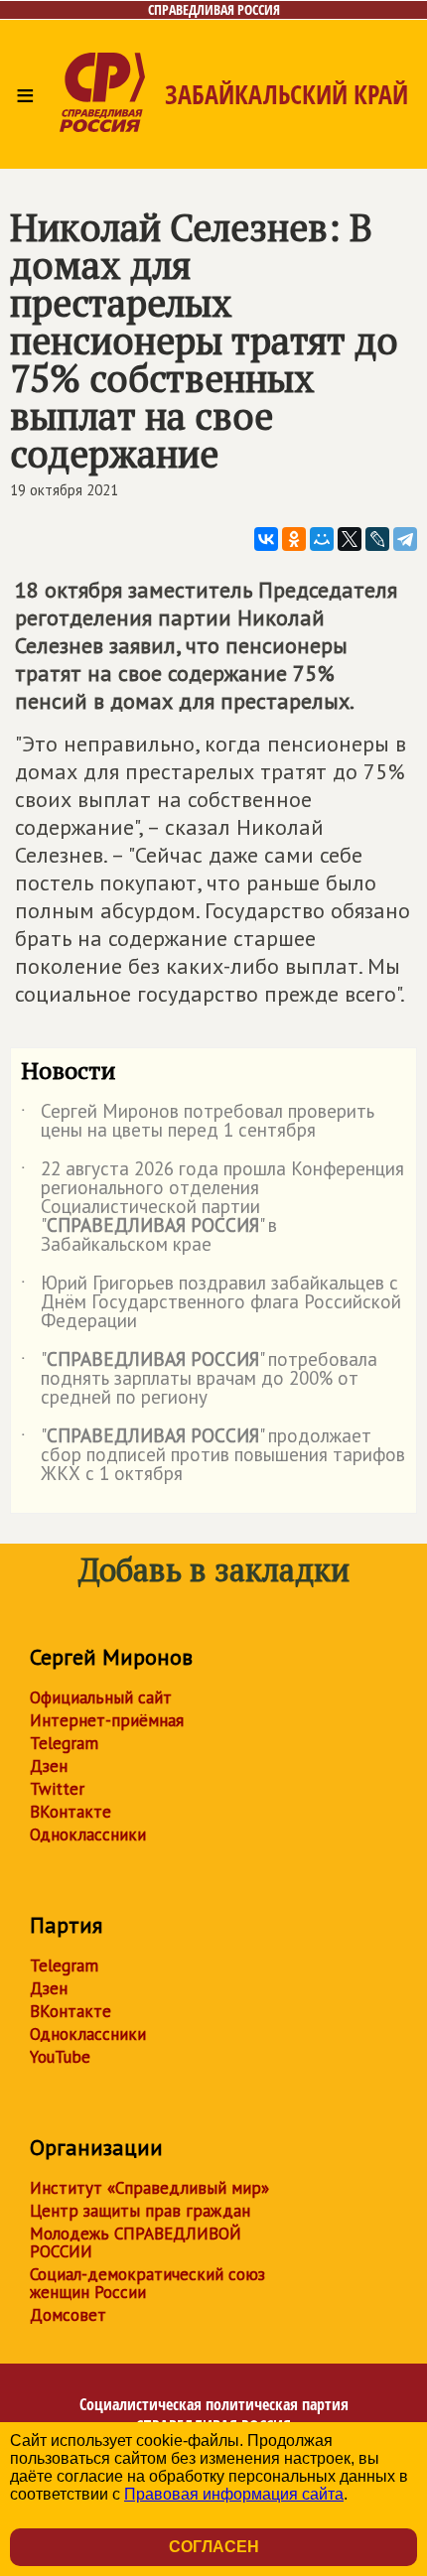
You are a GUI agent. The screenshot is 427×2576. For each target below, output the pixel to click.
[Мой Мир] (322, 539)
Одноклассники (88, 1834)
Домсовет (68, 2315)
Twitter (57, 1789)
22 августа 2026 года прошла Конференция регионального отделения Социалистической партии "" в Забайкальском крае (213, 1208)
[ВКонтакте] (266, 539)
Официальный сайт (101, 1697)
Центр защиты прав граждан (140, 2211)
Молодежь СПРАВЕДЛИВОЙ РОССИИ (136, 2242)
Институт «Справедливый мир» (149, 2188)
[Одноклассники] (294, 539)
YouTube (60, 2057)
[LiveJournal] (377, 539)
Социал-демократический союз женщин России (147, 2283)
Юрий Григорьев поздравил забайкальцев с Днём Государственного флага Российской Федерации (211, 1303)
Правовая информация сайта (234, 2494)
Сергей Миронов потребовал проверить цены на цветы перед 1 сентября (198, 1122)
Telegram (64, 1743)
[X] (350, 539)
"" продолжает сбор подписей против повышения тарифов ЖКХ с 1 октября (213, 1456)
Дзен (49, 1766)
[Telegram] (405, 539)
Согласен (214, 2547)
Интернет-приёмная (107, 1720)
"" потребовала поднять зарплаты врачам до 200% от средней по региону (199, 1379)
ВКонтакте (71, 1812)
